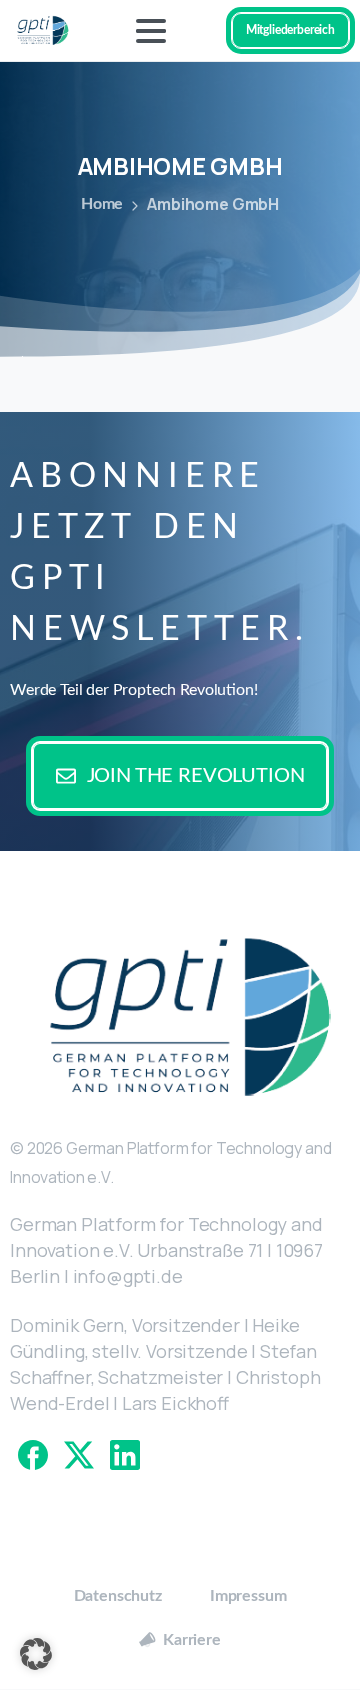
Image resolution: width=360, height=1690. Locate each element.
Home (102, 204)
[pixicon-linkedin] (125, 1454)
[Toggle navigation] (151, 31)
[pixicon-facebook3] (33, 1454)
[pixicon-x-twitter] (79, 1454)
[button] (36, 1654)
